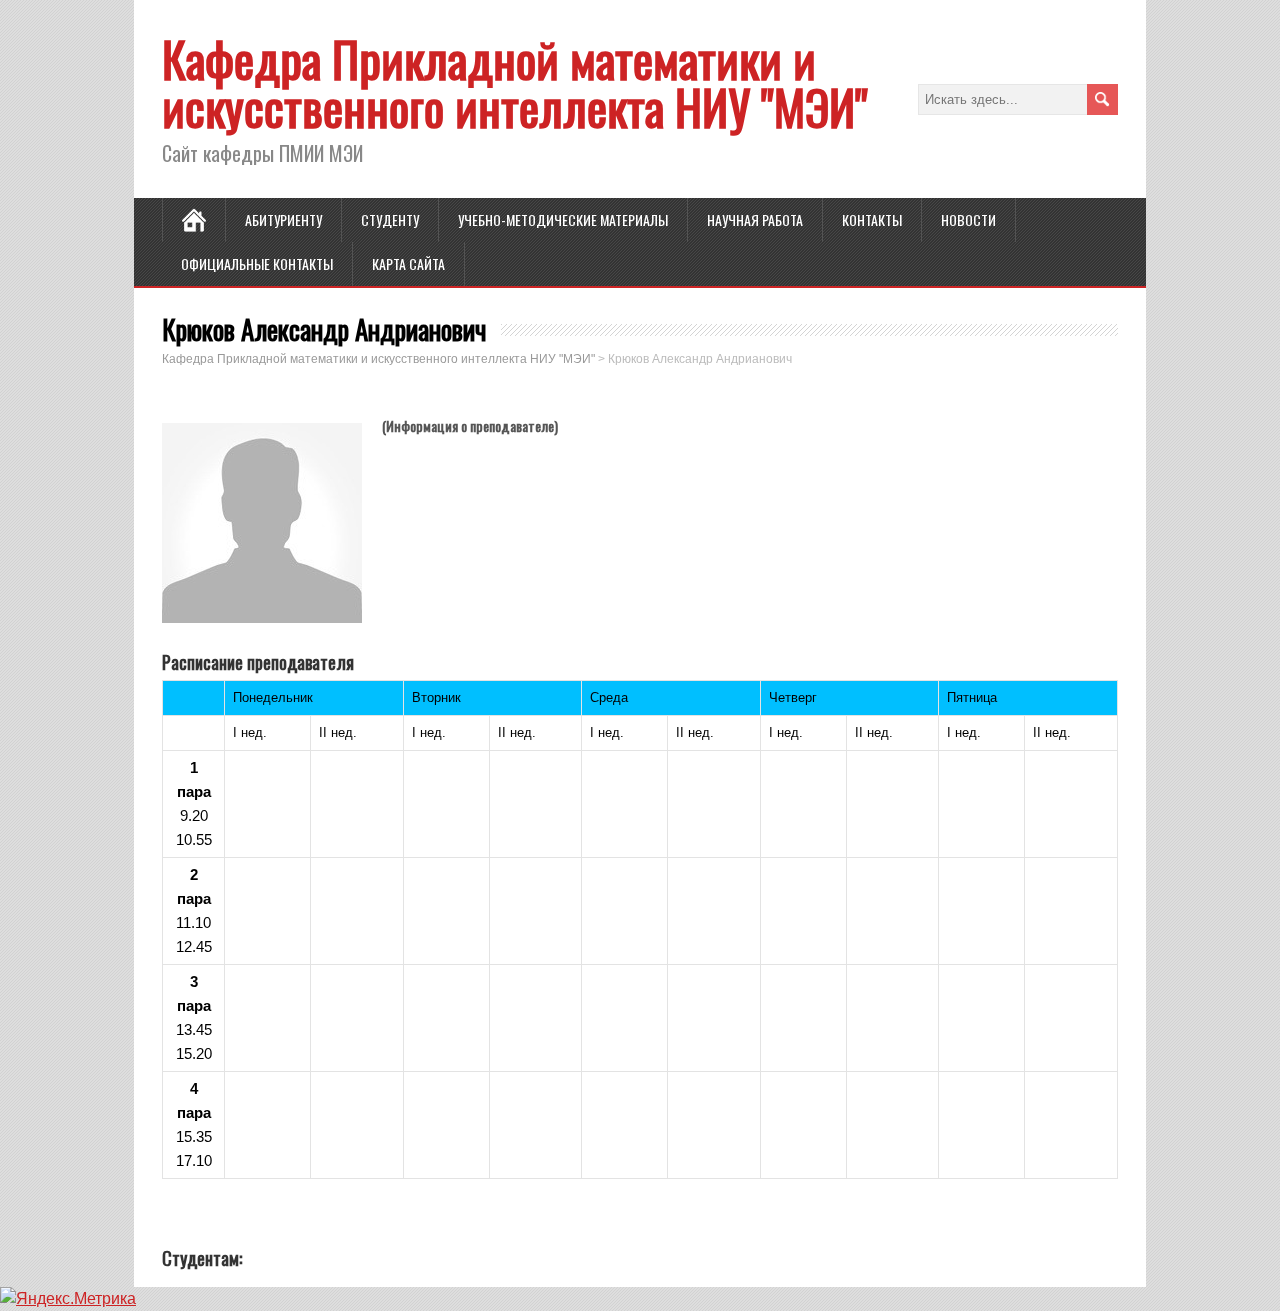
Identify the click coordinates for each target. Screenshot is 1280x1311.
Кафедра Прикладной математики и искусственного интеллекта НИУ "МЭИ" (515, 82)
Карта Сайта (408, 263)
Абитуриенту (283, 219)
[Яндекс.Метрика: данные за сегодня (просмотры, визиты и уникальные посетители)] (68, 1299)
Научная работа (755, 219)
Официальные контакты (257, 263)
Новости (968, 219)
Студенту (390, 219)
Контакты (872, 219)
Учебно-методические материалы (563, 219)
